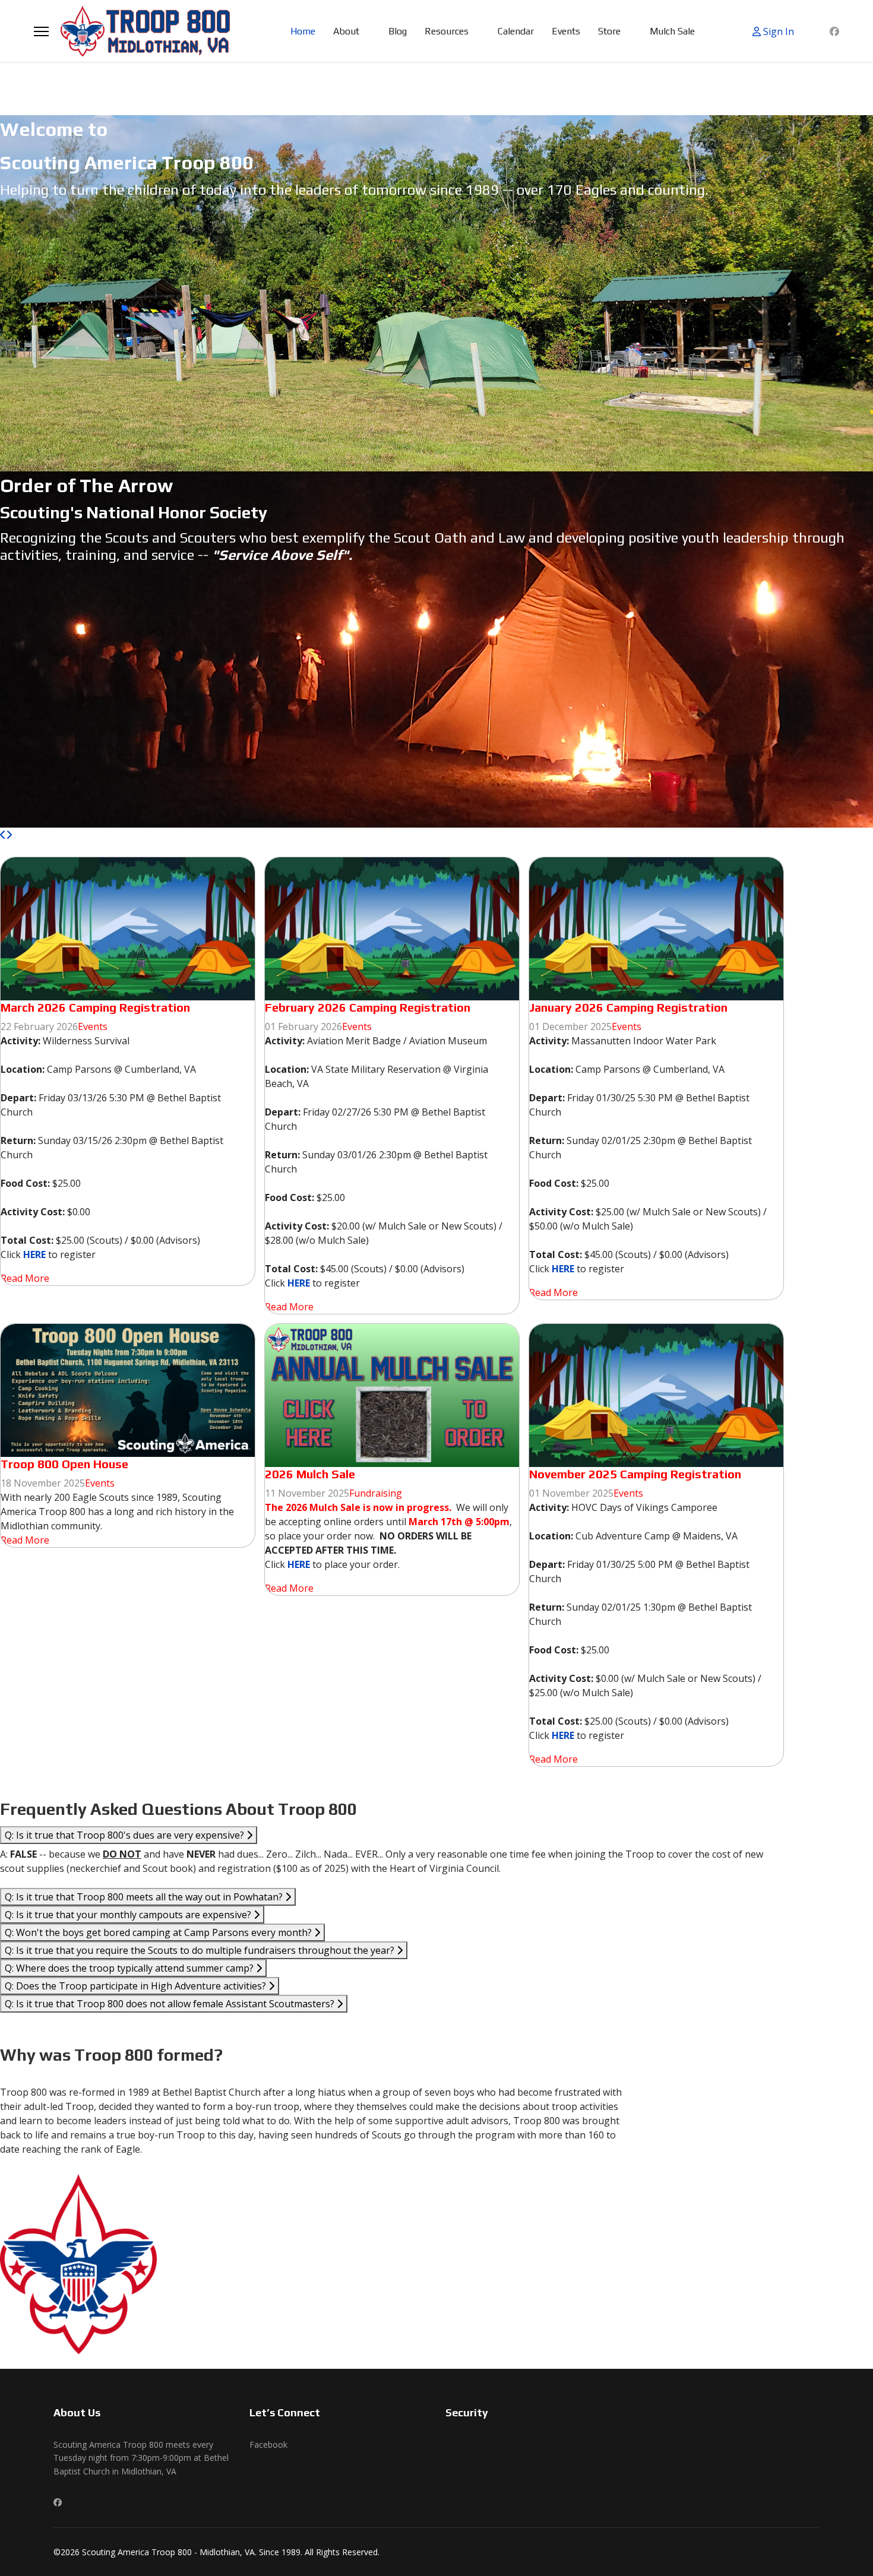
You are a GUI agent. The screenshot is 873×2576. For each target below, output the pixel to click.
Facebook (268, 2444)
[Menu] (41, 31)
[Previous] (3, 835)
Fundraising (376, 1493)
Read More (25, 1278)
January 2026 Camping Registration (628, 1007)
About (346, 31)
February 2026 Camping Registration (368, 1007)
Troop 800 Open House (64, 1464)
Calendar (516, 31)
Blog (398, 31)
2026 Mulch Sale (310, 1474)
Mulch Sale (672, 31)
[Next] (9, 835)
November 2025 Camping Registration (635, 1474)
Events (566, 31)
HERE (300, 1564)
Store (609, 31)
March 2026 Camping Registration (95, 1007)
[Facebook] (834, 31)
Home (303, 31)
